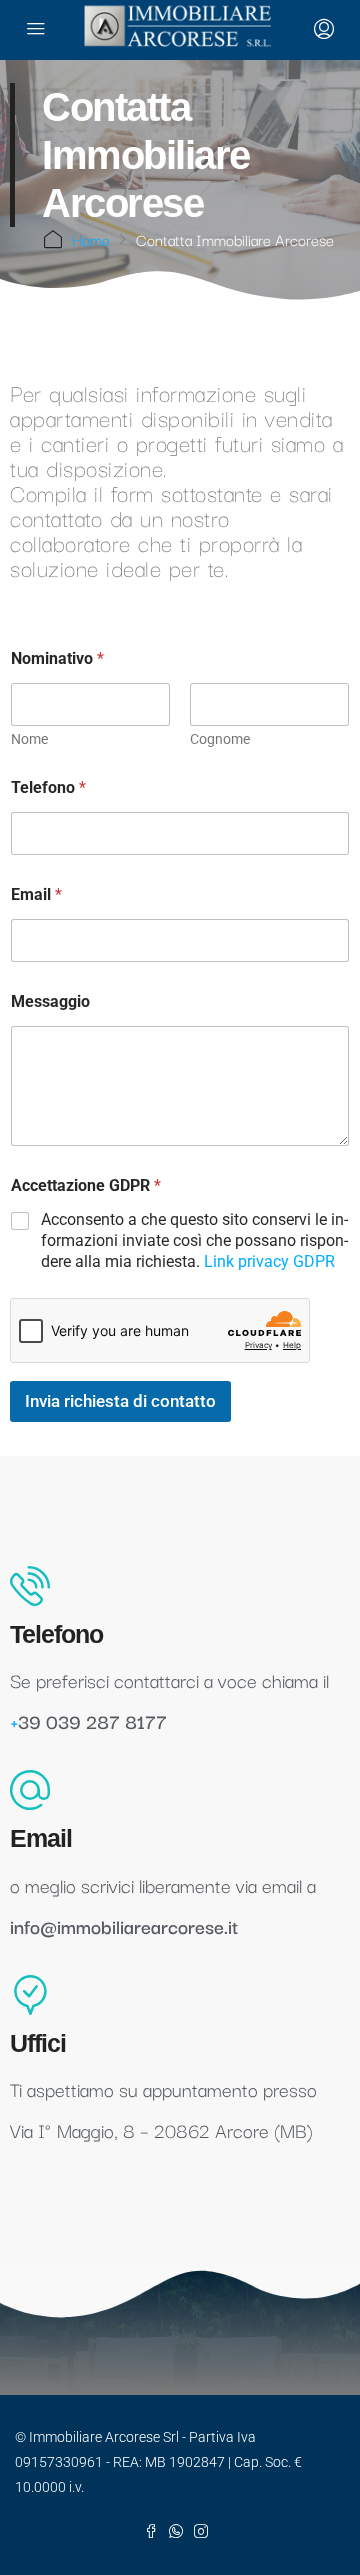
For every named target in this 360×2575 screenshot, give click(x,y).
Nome (29, 739)
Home (91, 239)
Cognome (220, 739)
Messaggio (50, 1001)
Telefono (48, 787)
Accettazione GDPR (86, 1185)
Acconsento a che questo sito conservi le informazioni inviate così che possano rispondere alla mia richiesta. (194, 1240)
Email (36, 894)
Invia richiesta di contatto (120, 1401)
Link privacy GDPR (269, 1261)
